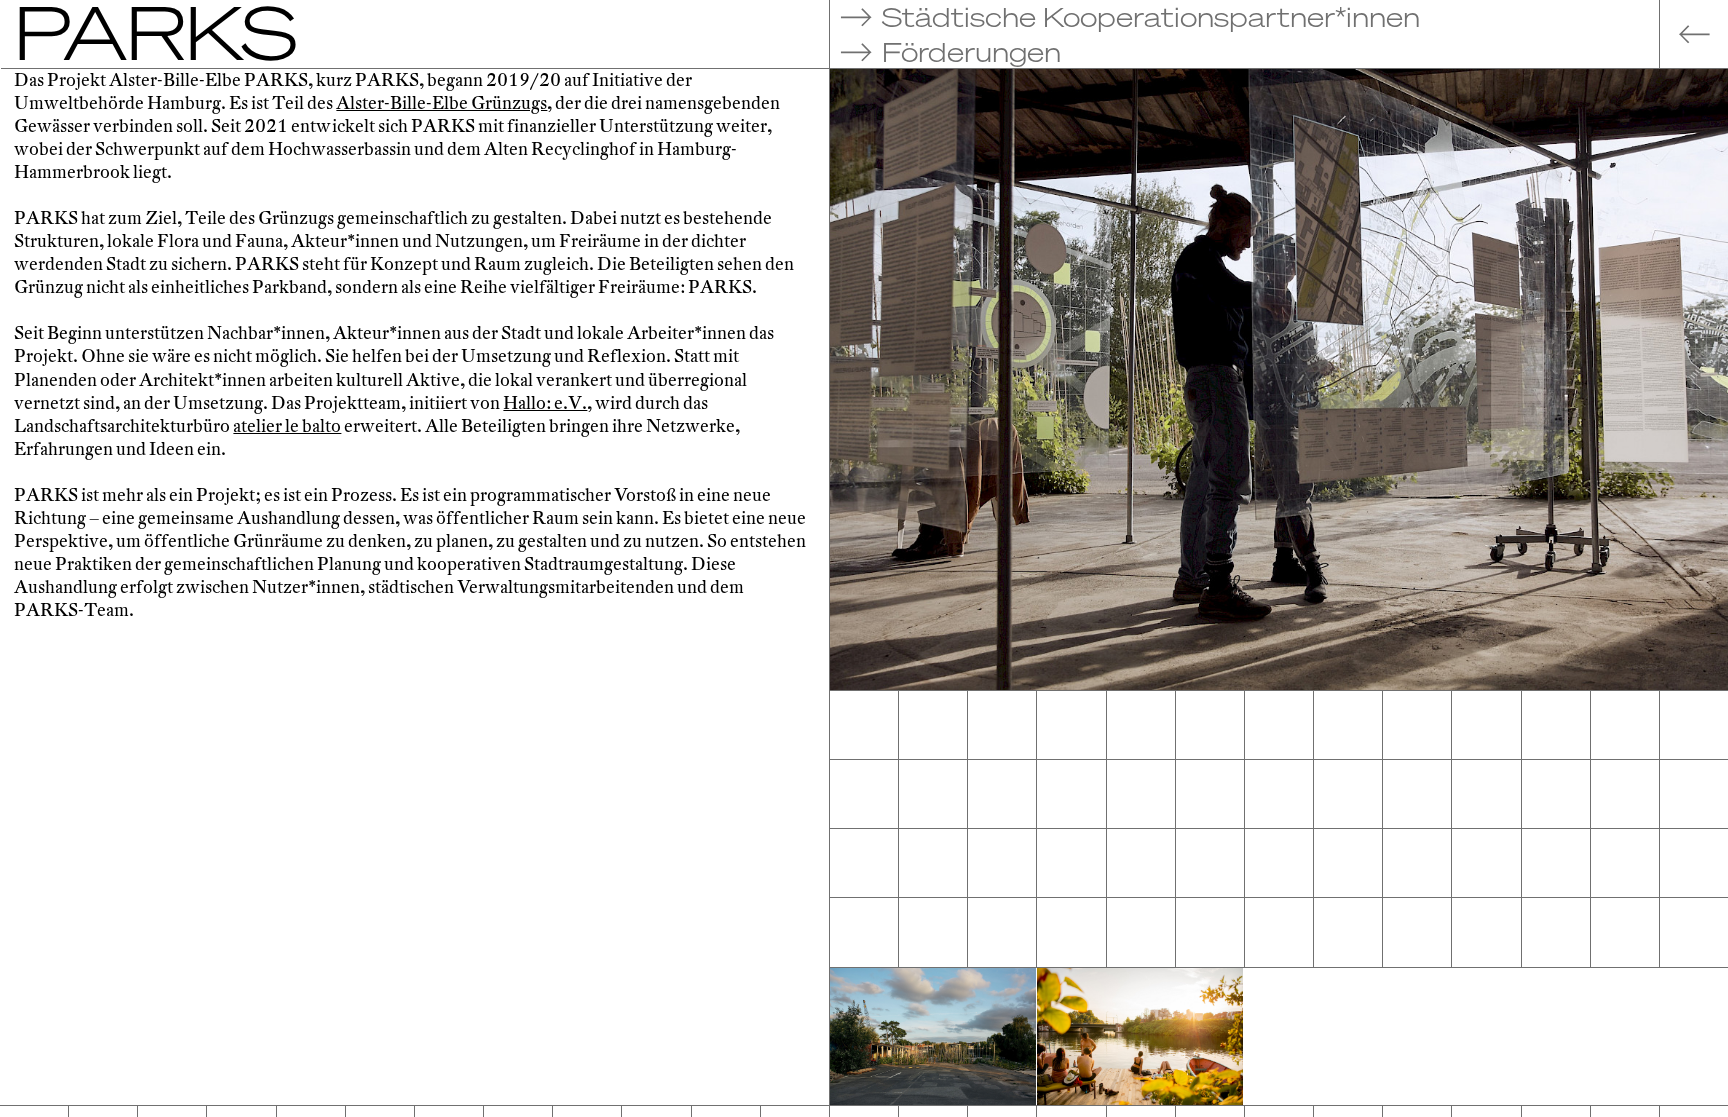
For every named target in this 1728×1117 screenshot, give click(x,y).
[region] (414, 586)
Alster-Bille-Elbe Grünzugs (441, 103)
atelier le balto (287, 426)
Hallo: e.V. (545, 403)
